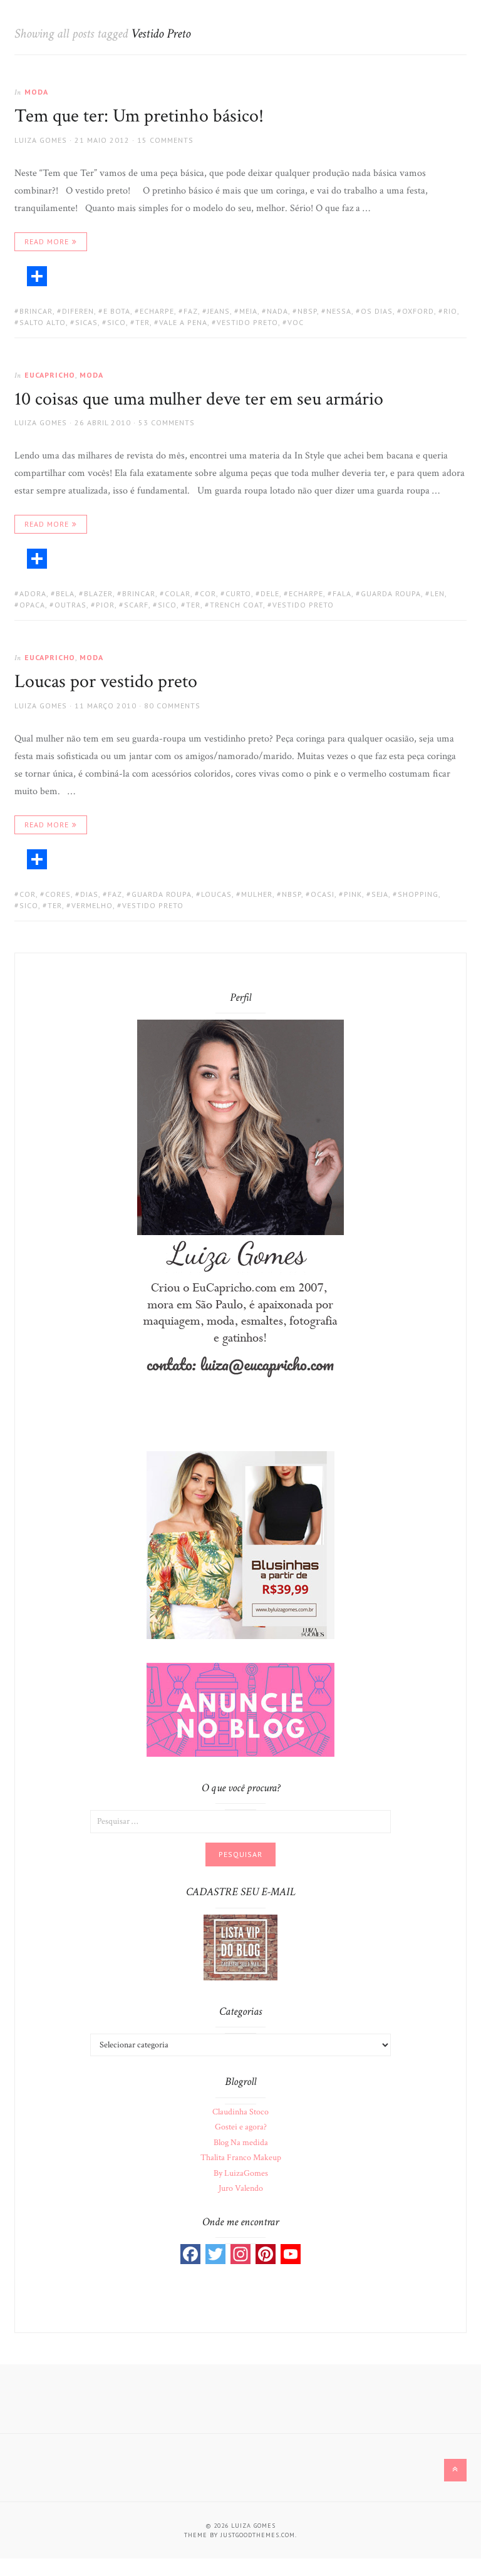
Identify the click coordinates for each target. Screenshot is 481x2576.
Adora (33, 593)
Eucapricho (50, 375)
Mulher (257, 894)
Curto (238, 593)
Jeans (219, 311)
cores (58, 894)
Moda (36, 92)
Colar (178, 593)
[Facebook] (190, 2254)
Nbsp (307, 311)
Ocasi (323, 894)
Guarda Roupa (391, 593)
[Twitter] (215, 2254)
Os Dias (377, 311)
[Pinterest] (266, 2254)
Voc (296, 322)
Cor (208, 593)
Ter (142, 322)
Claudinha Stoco (240, 2112)
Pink (353, 894)
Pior (105, 605)
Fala (342, 593)
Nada (277, 311)
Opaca (32, 605)
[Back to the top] (455, 2470)
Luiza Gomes (41, 140)
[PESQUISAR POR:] (240, 1821)
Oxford (418, 311)
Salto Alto (43, 322)
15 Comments (165, 140)
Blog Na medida (241, 2143)
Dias (89, 894)
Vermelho (92, 905)
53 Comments (167, 422)
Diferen (78, 311)
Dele (270, 593)
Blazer (98, 593)
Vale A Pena (183, 322)
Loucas (216, 894)
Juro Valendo (241, 2188)
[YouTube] (291, 2254)
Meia (248, 311)
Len (437, 593)
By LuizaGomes (241, 2173)
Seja (380, 894)
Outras (70, 605)
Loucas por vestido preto (106, 682)
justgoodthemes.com (258, 2535)
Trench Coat (236, 605)
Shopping (418, 894)
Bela (65, 593)
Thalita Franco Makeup (241, 2158)
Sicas (86, 322)
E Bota (117, 311)
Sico (116, 322)
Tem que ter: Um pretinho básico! (139, 116)
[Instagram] (240, 2254)
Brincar (36, 311)
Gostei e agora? (241, 2127)
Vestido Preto (247, 322)
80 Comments (172, 706)
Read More (47, 241)
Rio (450, 311)
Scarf (136, 605)
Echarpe (157, 311)
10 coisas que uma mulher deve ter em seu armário (199, 399)
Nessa (339, 311)
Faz (191, 311)
